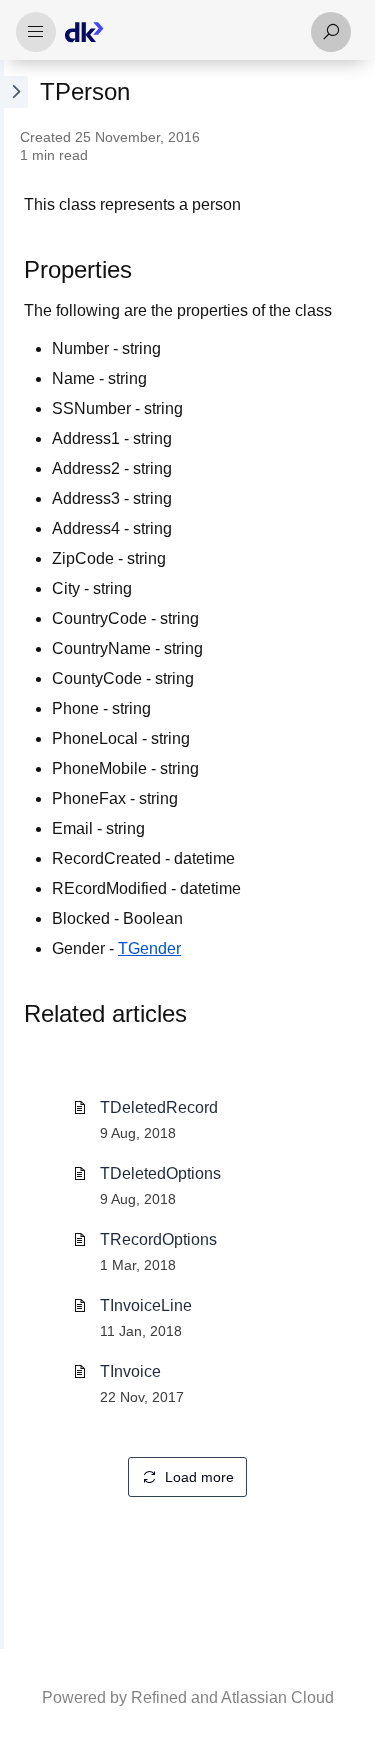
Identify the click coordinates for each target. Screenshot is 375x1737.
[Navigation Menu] (36, 32)
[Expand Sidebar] (14, 854)
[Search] (331, 32)
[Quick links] (179, 32)
